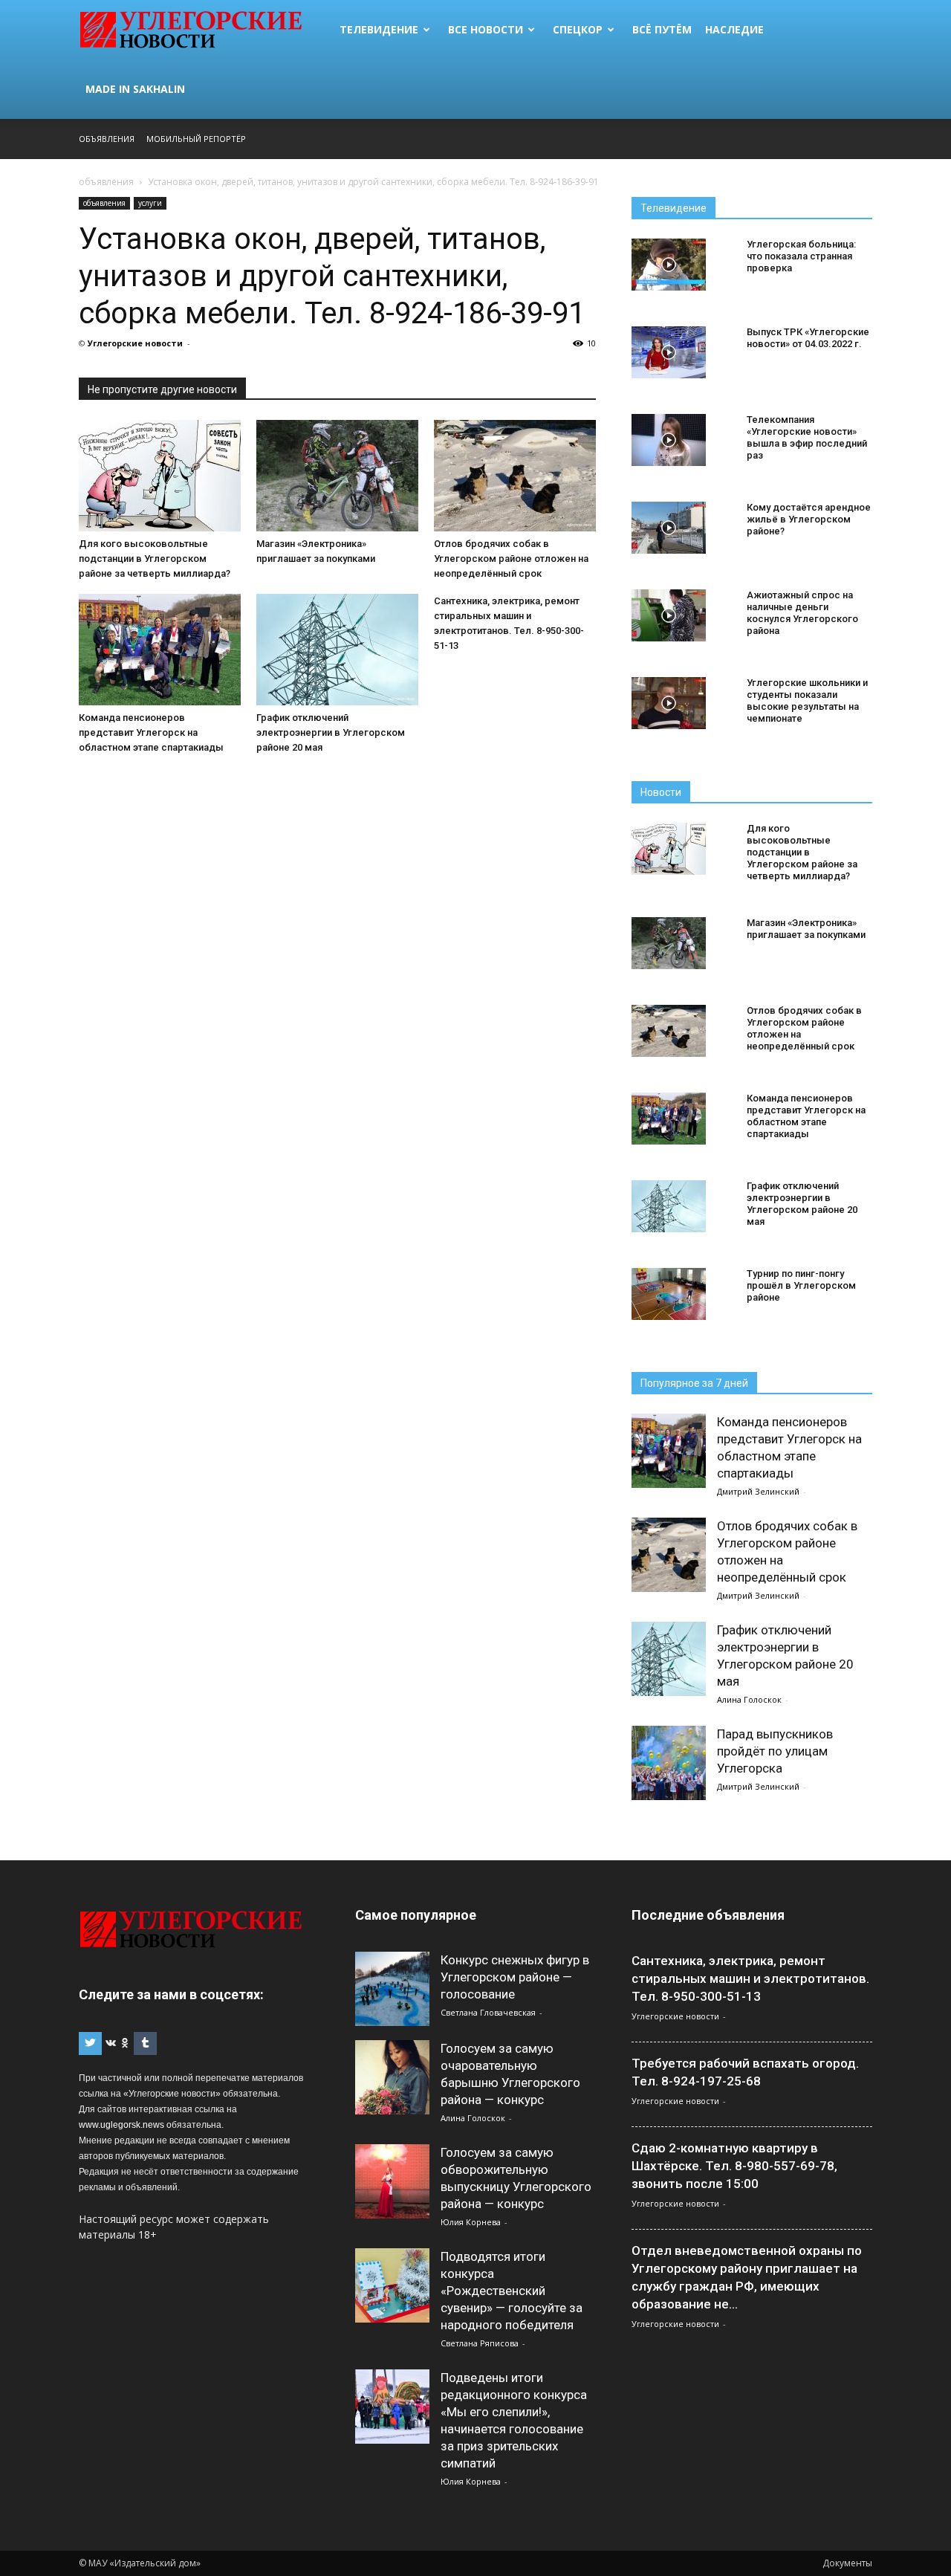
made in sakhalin (135, 89)
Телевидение (379, 29)
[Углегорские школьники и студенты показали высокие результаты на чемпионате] (669, 703)
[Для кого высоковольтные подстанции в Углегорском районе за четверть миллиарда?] (160, 476)
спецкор (578, 29)
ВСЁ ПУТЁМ (662, 29)
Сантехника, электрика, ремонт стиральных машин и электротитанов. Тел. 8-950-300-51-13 (750, 1978)
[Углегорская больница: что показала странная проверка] (669, 265)
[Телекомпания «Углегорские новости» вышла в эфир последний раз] (669, 440)
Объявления (107, 139)
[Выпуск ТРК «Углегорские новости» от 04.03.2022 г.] (669, 352)
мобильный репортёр (196, 139)
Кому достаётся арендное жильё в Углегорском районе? (809, 519)
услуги (150, 203)
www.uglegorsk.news (121, 2125)
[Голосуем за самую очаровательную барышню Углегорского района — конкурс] (392, 2077)
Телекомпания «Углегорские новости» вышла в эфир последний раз (807, 437)
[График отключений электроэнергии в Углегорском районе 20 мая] (337, 650)
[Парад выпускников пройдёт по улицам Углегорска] (669, 1763)
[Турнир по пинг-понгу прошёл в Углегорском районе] (669, 1294)
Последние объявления (708, 1915)
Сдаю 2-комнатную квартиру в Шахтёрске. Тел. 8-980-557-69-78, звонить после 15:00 (734, 2166)
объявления (104, 203)
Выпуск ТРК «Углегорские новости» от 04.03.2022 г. (808, 338)
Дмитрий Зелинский (758, 1491)
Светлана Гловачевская (488, 2012)
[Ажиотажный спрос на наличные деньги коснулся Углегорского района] (669, 615)
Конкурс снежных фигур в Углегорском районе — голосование (515, 1977)
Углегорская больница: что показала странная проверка (801, 256)
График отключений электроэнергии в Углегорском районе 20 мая (331, 732)
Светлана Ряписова (480, 2343)
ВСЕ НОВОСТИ (486, 29)
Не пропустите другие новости (162, 389)
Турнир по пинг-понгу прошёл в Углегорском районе (801, 1285)
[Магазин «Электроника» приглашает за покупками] (337, 476)
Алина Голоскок (749, 1699)
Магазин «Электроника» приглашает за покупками (806, 929)
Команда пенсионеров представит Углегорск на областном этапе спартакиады (151, 732)
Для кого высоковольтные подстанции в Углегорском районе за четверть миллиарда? (155, 559)
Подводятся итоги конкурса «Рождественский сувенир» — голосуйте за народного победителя (512, 2291)
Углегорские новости (135, 343)
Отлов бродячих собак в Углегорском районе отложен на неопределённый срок (511, 559)
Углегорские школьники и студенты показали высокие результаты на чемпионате (807, 700)
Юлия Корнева (471, 2222)
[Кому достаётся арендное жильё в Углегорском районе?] (669, 528)
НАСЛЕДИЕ (734, 29)
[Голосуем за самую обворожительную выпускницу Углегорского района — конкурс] (392, 2181)
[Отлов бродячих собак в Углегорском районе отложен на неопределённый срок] (515, 476)
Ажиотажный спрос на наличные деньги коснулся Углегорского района (802, 613)
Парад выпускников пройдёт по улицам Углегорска (775, 1751)
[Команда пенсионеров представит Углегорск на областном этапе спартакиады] (160, 650)
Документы (847, 2563)
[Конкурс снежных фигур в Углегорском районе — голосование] (392, 1989)
